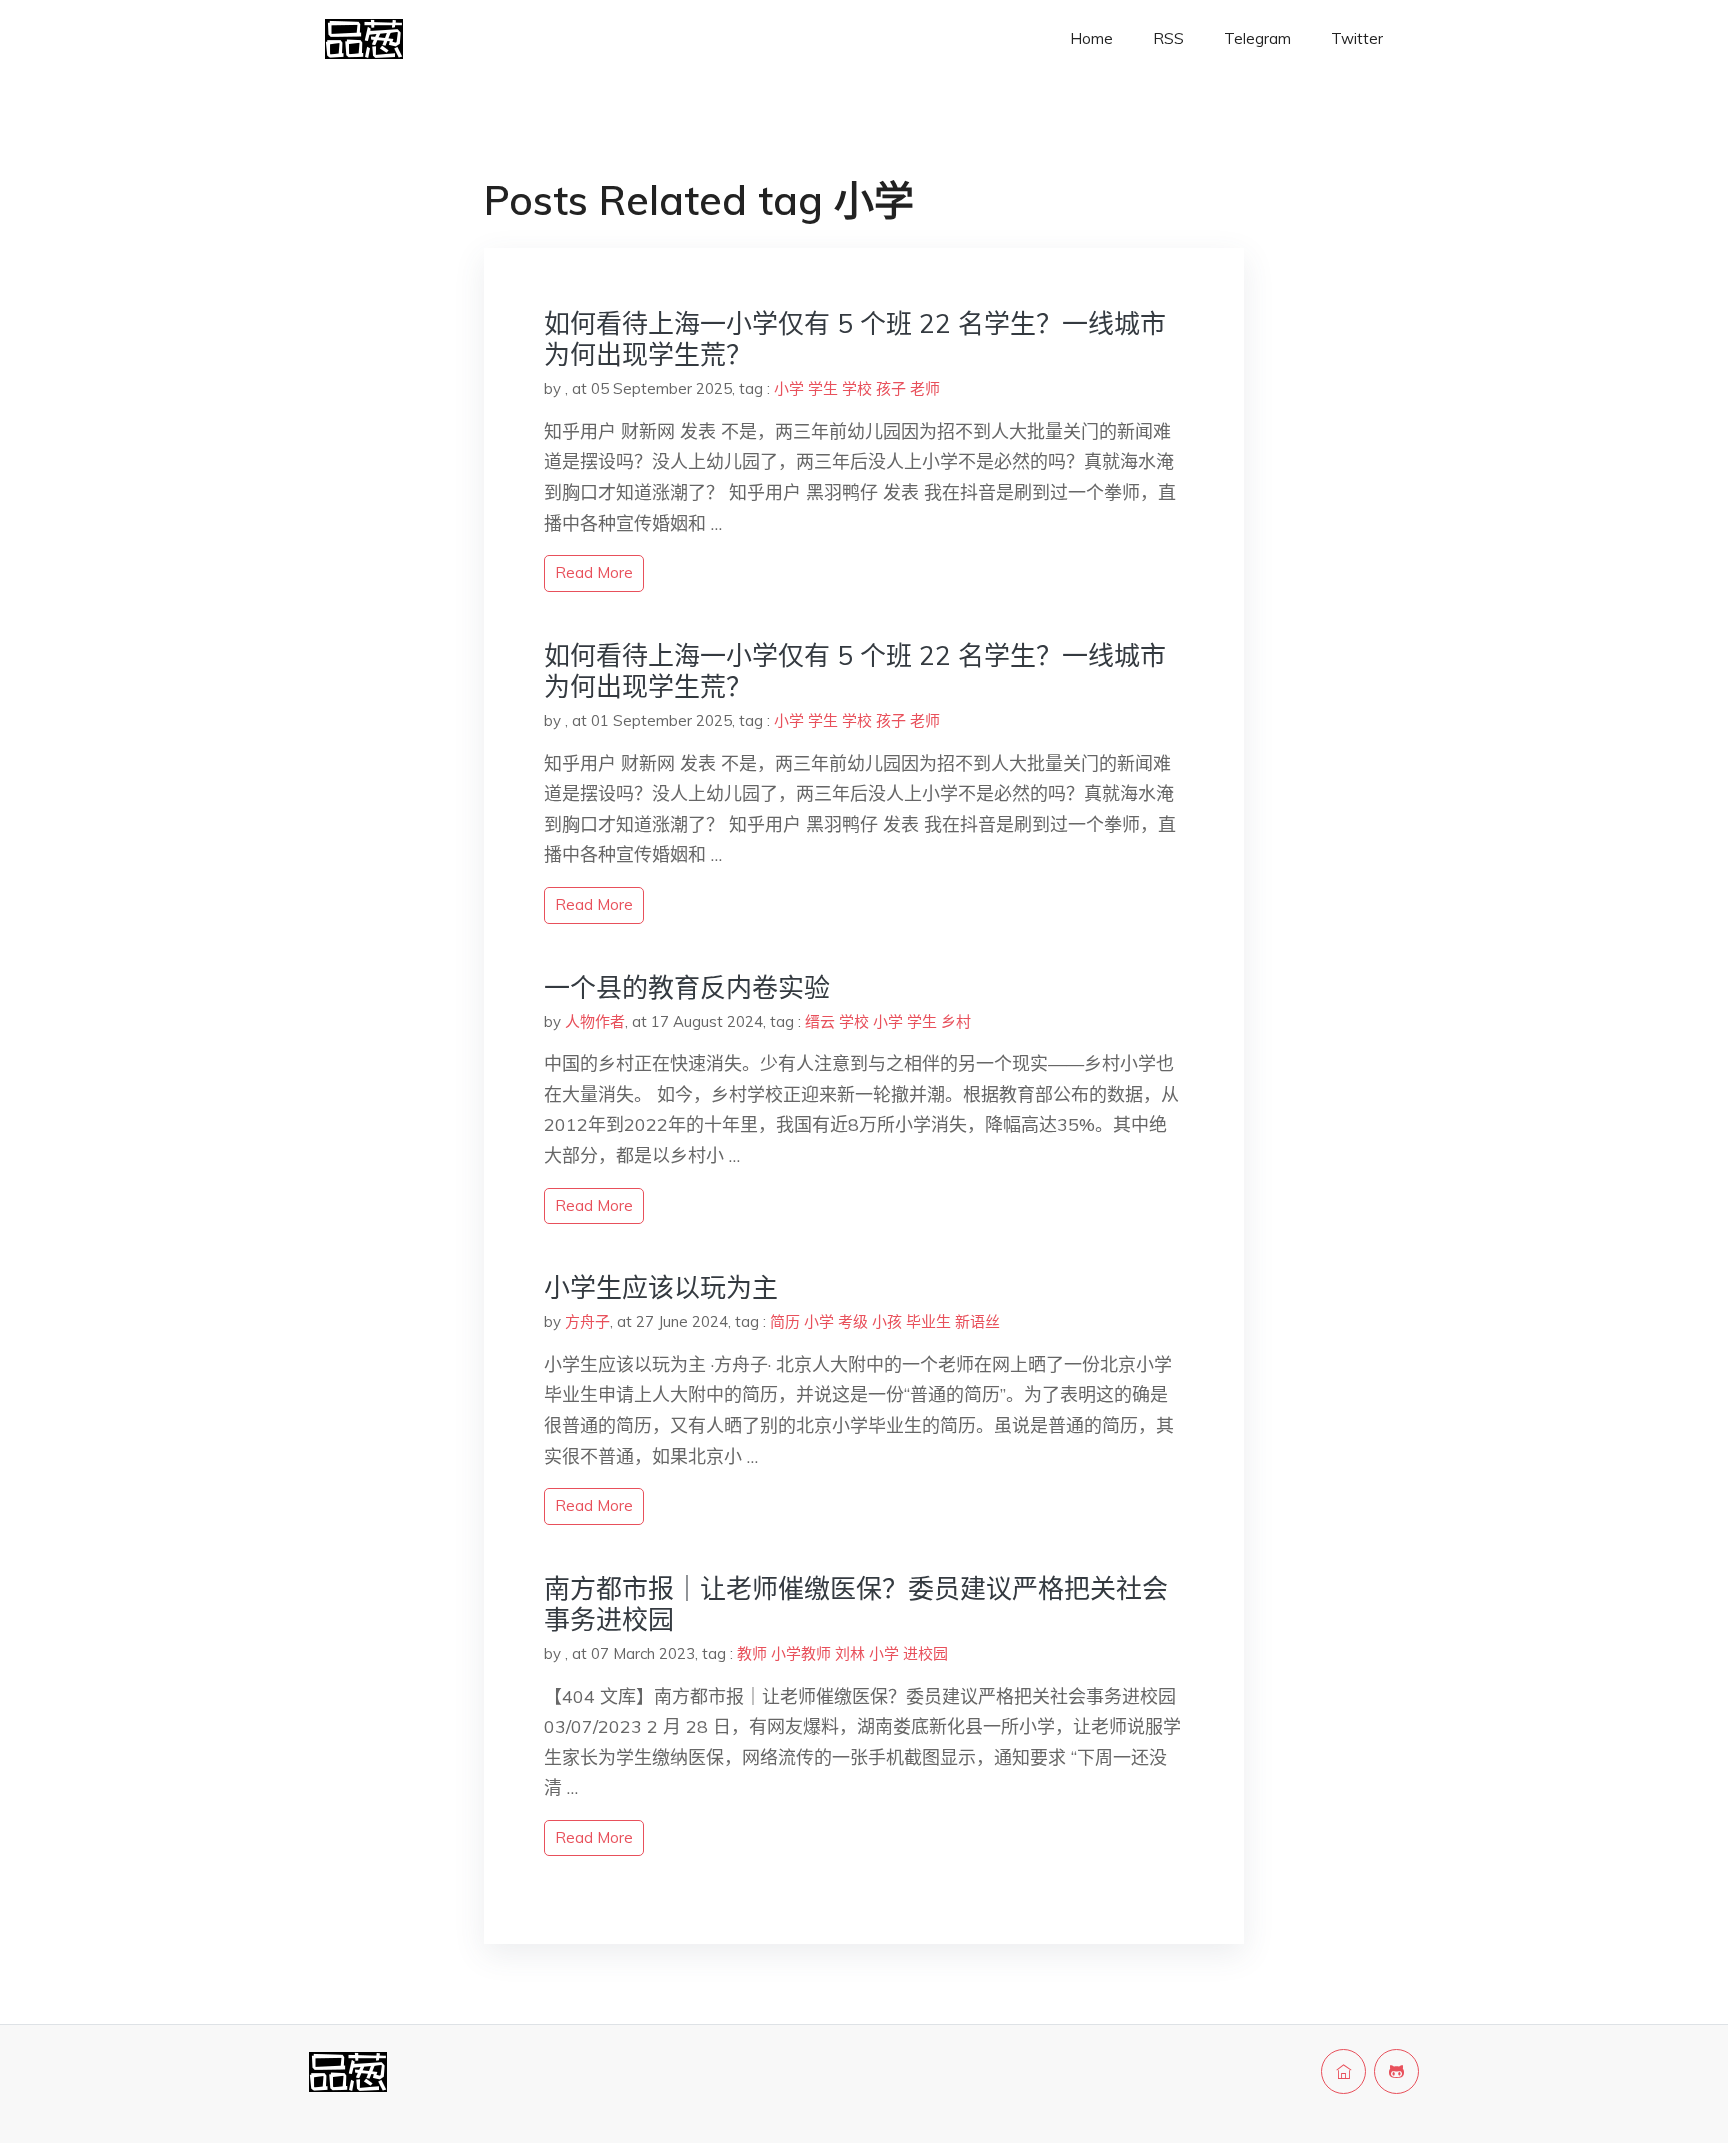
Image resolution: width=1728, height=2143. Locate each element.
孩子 (891, 388)
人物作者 (595, 1021)
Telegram (1257, 38)
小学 (789, 388)
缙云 (820, 1021)
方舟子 (587, 1321)
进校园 (925, 1653)
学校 (857, 388)
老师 (925, 388)
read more (594, 572)
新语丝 (977, 1321)
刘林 (850, 1653)
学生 (823, 388)
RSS (1168, 38)
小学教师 (801, 1653)
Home (1091, 38)
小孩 (887, 1321)
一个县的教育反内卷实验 (687, 987)
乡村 (956, 1021)
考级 (853, 1321)
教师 (752, 1653)
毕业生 (928, 1321)
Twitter (1357, 38)
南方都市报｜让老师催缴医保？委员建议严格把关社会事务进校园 (856, 1604)
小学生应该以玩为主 (661, 1287)
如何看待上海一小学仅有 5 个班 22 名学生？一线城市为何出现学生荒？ (855, 339)
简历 (785, 1321)
